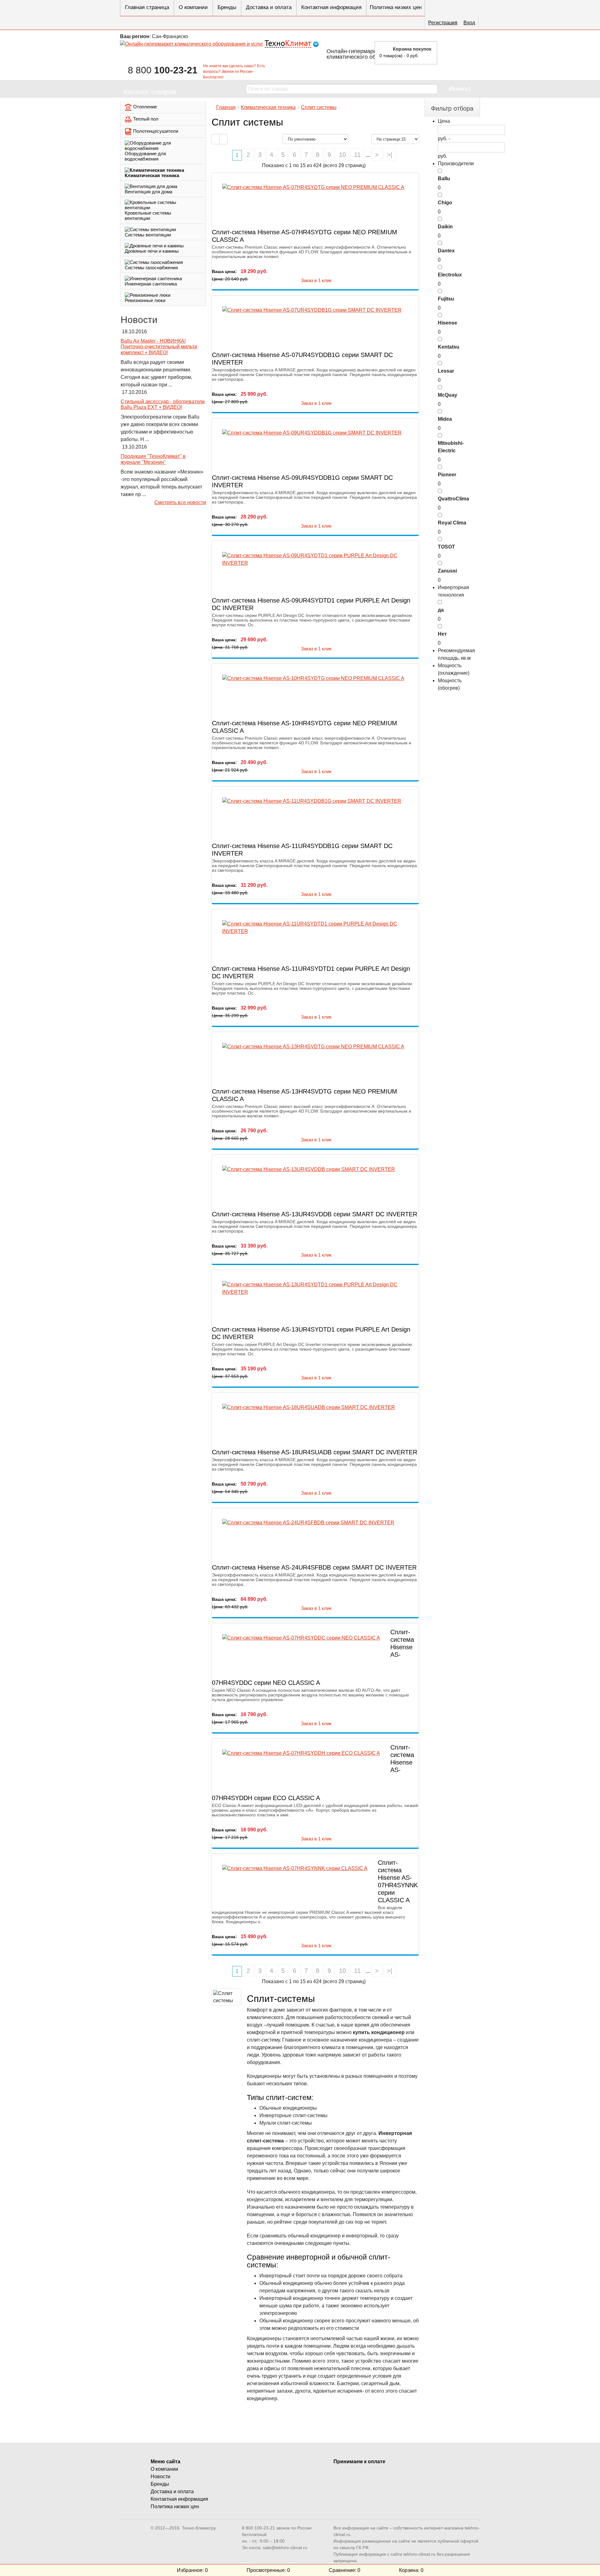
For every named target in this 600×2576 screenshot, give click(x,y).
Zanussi (447, 571)
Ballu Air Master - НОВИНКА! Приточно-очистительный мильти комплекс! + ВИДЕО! (159, 347)
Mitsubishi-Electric (451, 447)
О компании (193, 7)
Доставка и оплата (269, 7)
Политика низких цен (396, 7)
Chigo (445, 203)
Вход (469, 23)
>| (390, 155)
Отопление (145, 107)
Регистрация (443, 23)
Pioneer (447, 475)
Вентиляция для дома (148, 192)
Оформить (460, 52)
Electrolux (450, 275)
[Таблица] (223, 139)
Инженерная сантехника (151, 284)
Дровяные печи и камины (152, 251)
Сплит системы (319, 107)
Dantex (446, 251)
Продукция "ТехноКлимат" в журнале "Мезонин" (153, 459)
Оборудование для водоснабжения (145, 156)
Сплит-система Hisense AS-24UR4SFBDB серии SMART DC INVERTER (314, 1567)
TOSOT (446, 547)
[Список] (216, 139)
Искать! (460, 89)
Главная (226, 107)
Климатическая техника (152, 175)
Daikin (445, 227)
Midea (445, 419)
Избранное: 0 (192, 2570)
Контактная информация (331, 7)
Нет (442, 634)
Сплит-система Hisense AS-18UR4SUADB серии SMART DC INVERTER (315, 1452)
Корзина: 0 (411, 2570)
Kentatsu (449, 347)
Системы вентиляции (148, 235)
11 (357, 155)
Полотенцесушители (156, 131)
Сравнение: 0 (345, 2570)
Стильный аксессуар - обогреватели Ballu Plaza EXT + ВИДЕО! (163, 405)
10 (342, 155)
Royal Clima (452, 523)
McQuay (447, 395)
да (441, 610)
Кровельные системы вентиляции (148, 216)
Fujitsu (446, 299)
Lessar (446, 371)
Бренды (227, 7)
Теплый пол (146, 119)
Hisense (447, 323)
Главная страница (147, 7)
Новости (160, 2477)
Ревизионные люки (145, 300)
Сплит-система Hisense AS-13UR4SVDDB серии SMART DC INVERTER (315, 1214)
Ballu (444, 179)
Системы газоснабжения (151, 268)
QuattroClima (453, 499)
